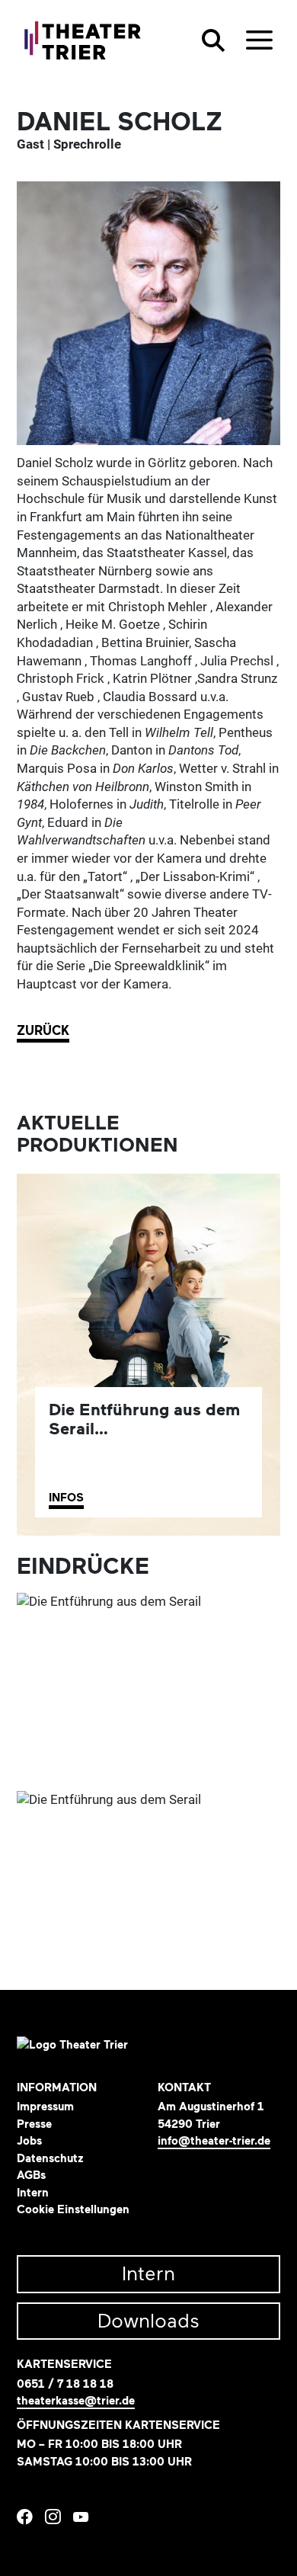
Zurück (43, 1031)
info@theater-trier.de (214, 2141)
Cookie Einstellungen (73, 2209)
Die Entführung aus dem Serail (144, 1419)
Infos (66, 1498)
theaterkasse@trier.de (76, 2401)
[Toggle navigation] (259, 40)
